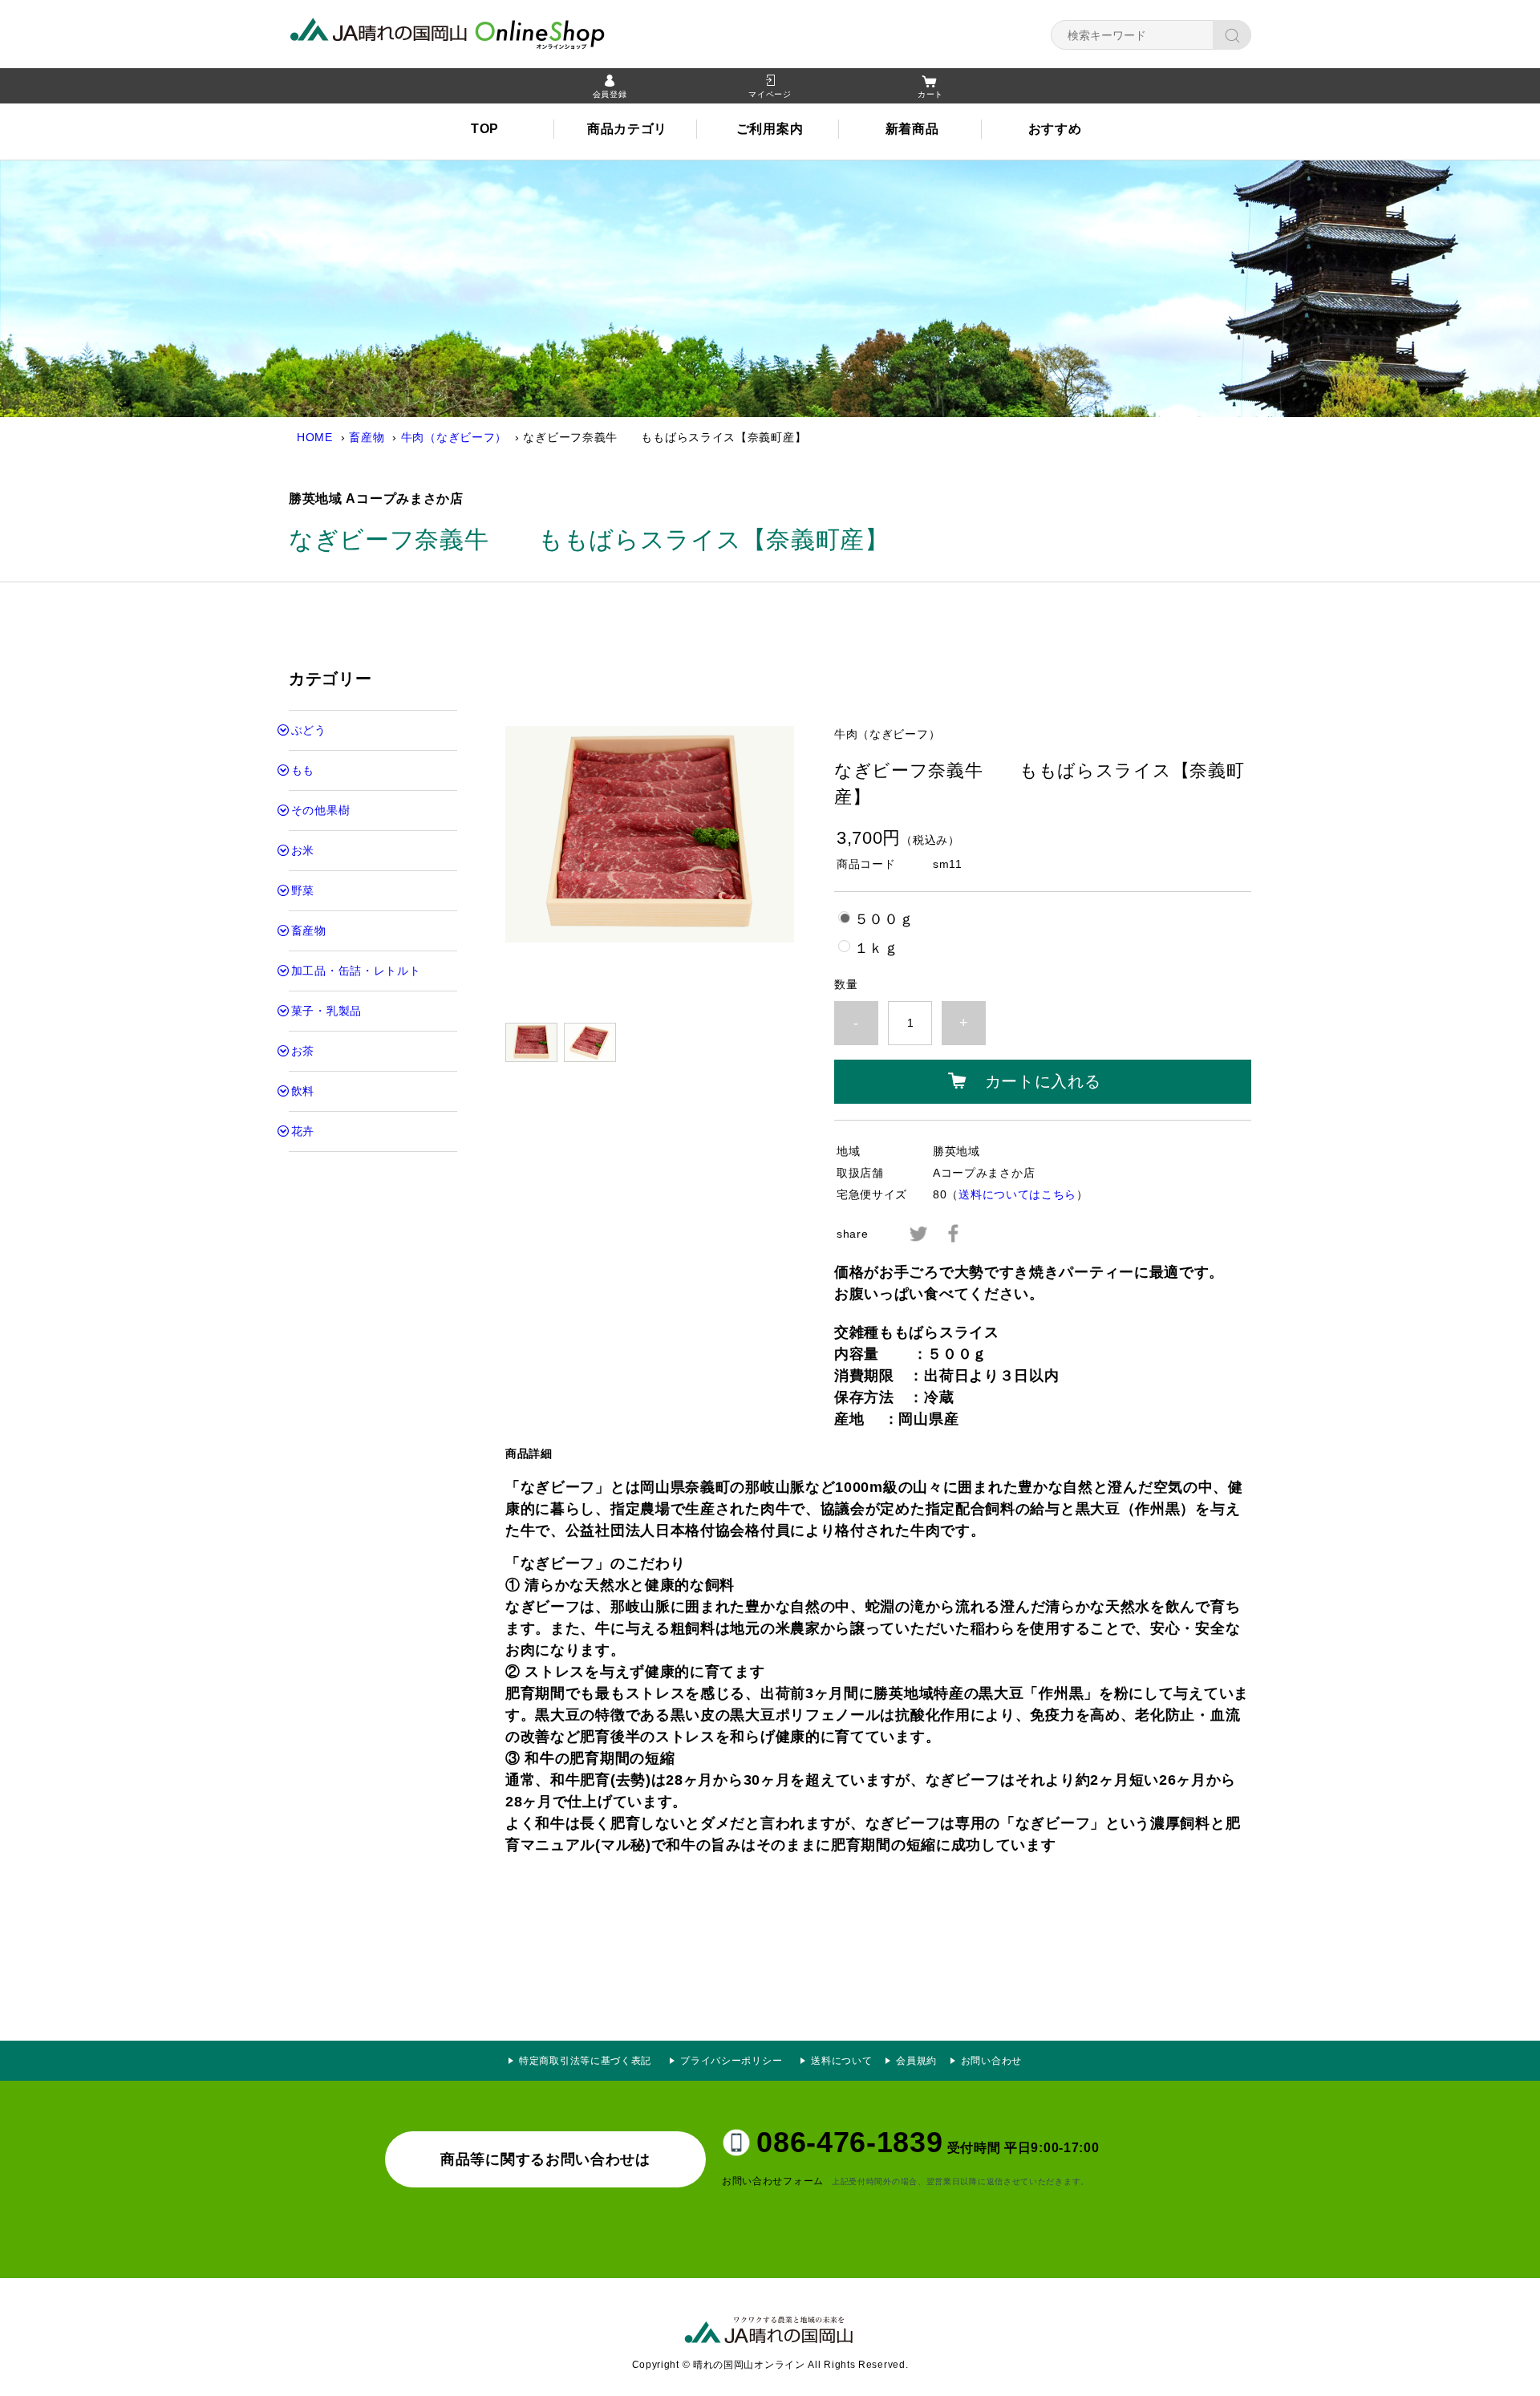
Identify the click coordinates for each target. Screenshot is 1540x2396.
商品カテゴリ (627, 129)
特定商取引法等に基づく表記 (585, 2061)
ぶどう (309, 730)
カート (930, 94)
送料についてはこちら (1017, 1194)
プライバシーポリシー (736, 2061)
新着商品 (912, 129)
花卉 (303, 1131)
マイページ (770, 94)
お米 (303, 850)
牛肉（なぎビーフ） (454, 437)
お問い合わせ (991, 2061)
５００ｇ (884, 919)
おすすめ (1055, 129)
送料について (841, 2061)
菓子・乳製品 (326, 1011)
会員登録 (610, 94)
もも (303, 770)
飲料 (303, 1091)
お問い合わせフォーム (773, 2181)
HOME (315, 437)
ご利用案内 (770, 129)
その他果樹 (321, 810)
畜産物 (367, 437)
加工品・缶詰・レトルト (356, 971)
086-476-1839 (849, 2142)
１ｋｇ (877, 948)
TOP (485, 129)
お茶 (303, 1051)
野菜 (303, 890)
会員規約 (916, 2061)
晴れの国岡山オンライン (477, 32)
